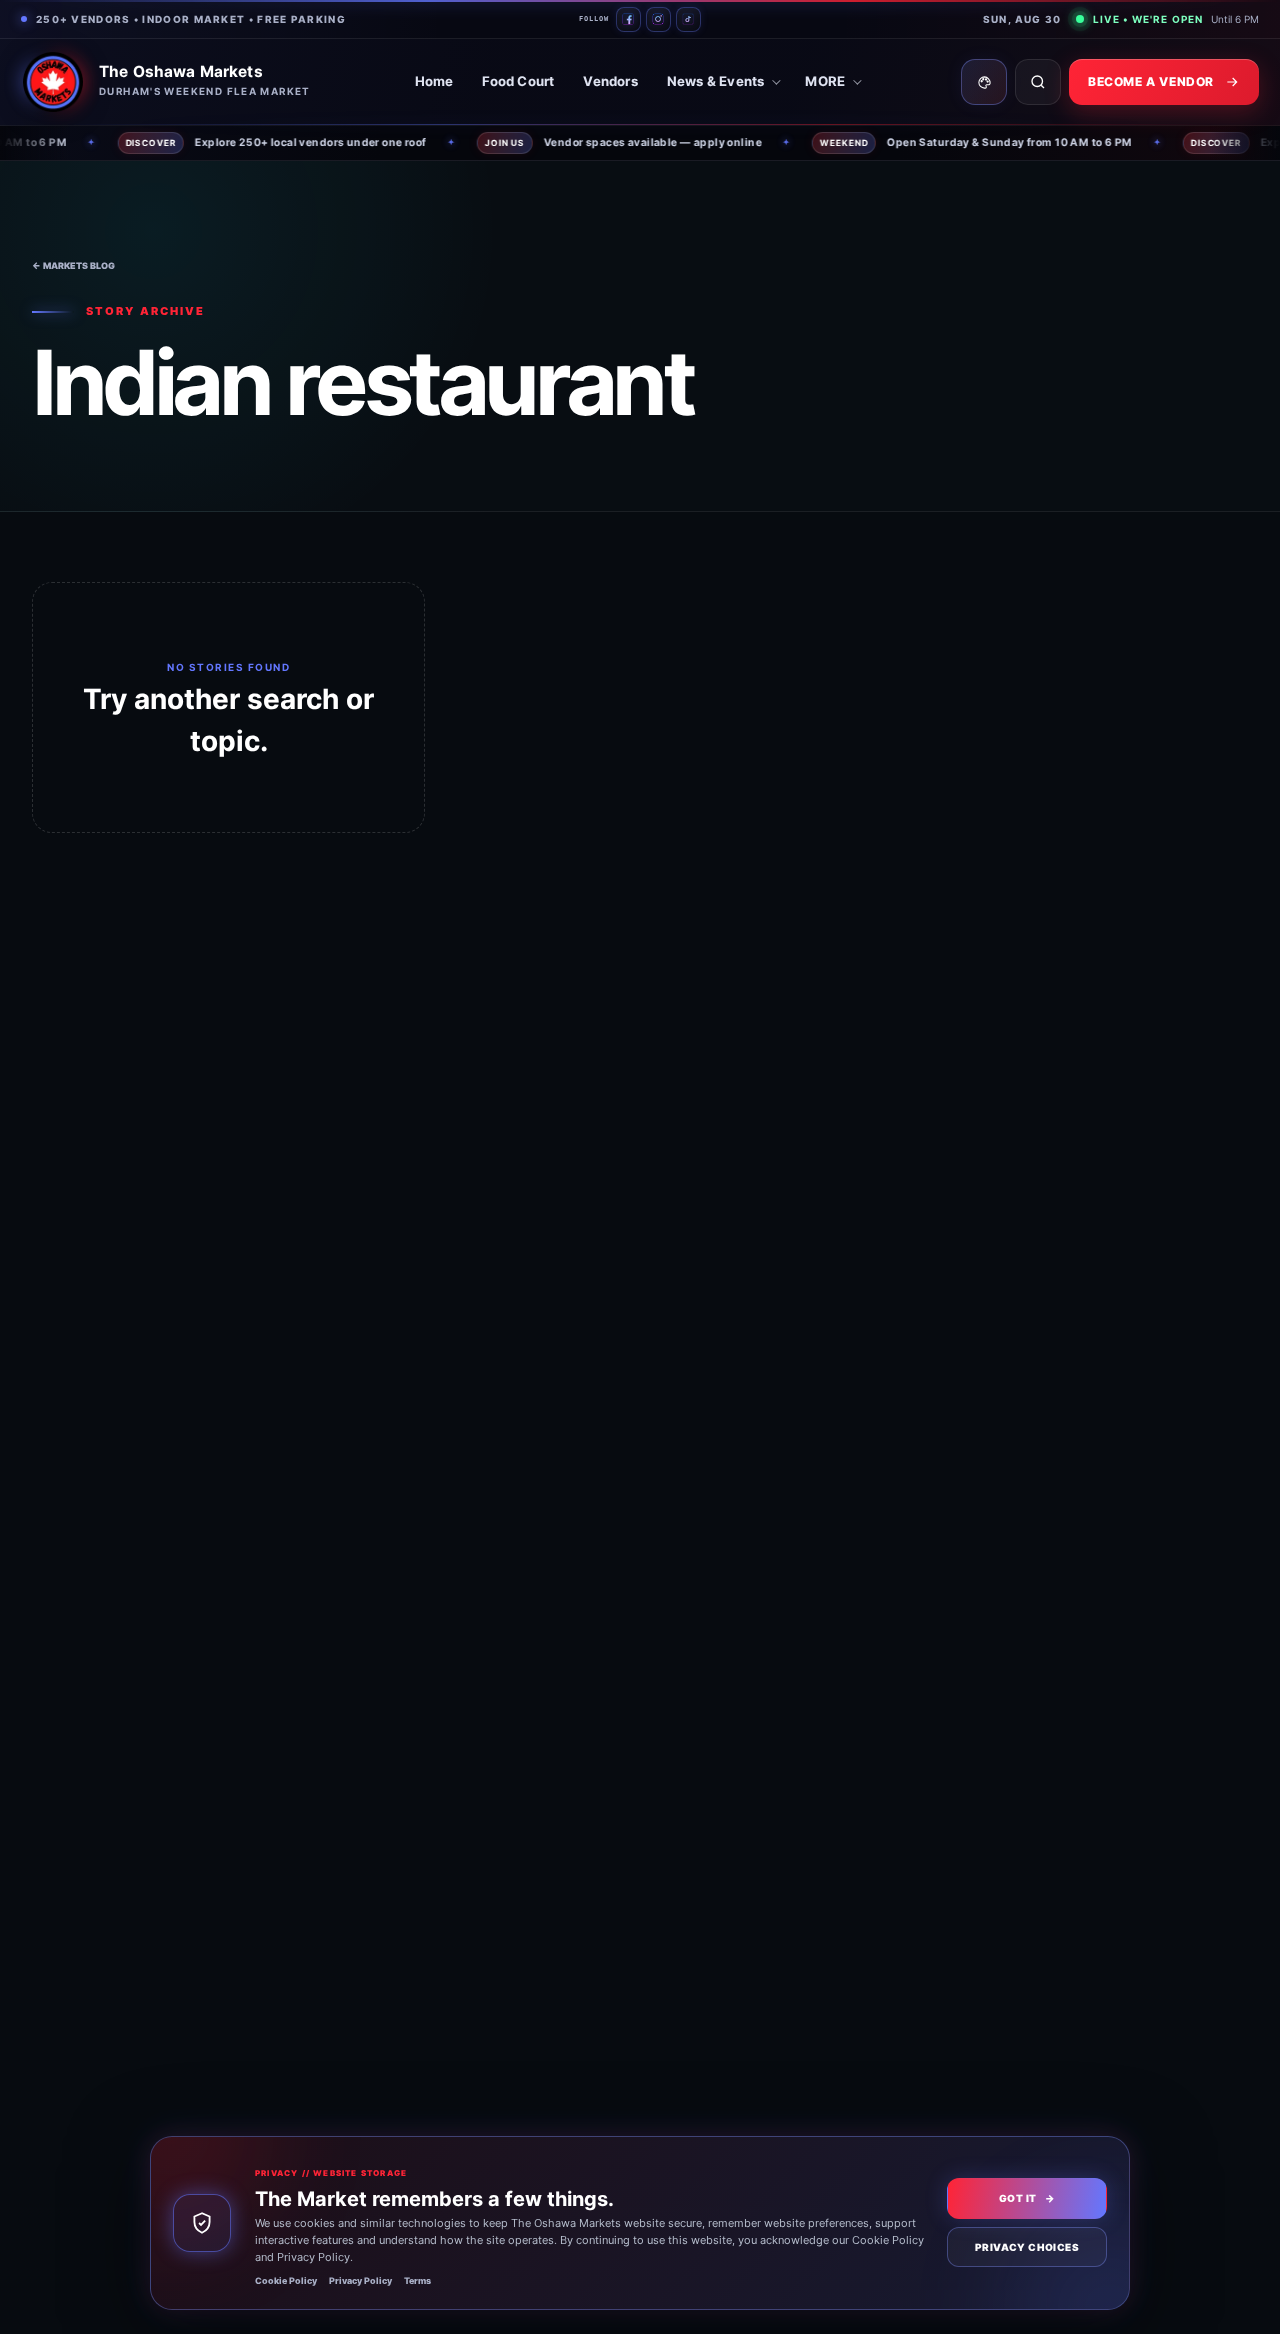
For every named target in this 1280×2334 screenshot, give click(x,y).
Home (434, 81)
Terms (417, 2280)
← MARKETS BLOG (73, 265)
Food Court (518, 81)
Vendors (610, 81)
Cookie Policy (286, 2280)
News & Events (716, 81)
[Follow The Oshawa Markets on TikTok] (688, 19)
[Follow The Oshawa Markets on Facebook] (628, 19)
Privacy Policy (360, 2280)
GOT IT (1027, 2198)
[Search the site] (1038, 82)
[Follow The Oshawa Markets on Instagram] (658, 19)
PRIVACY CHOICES (1027, 2247)
